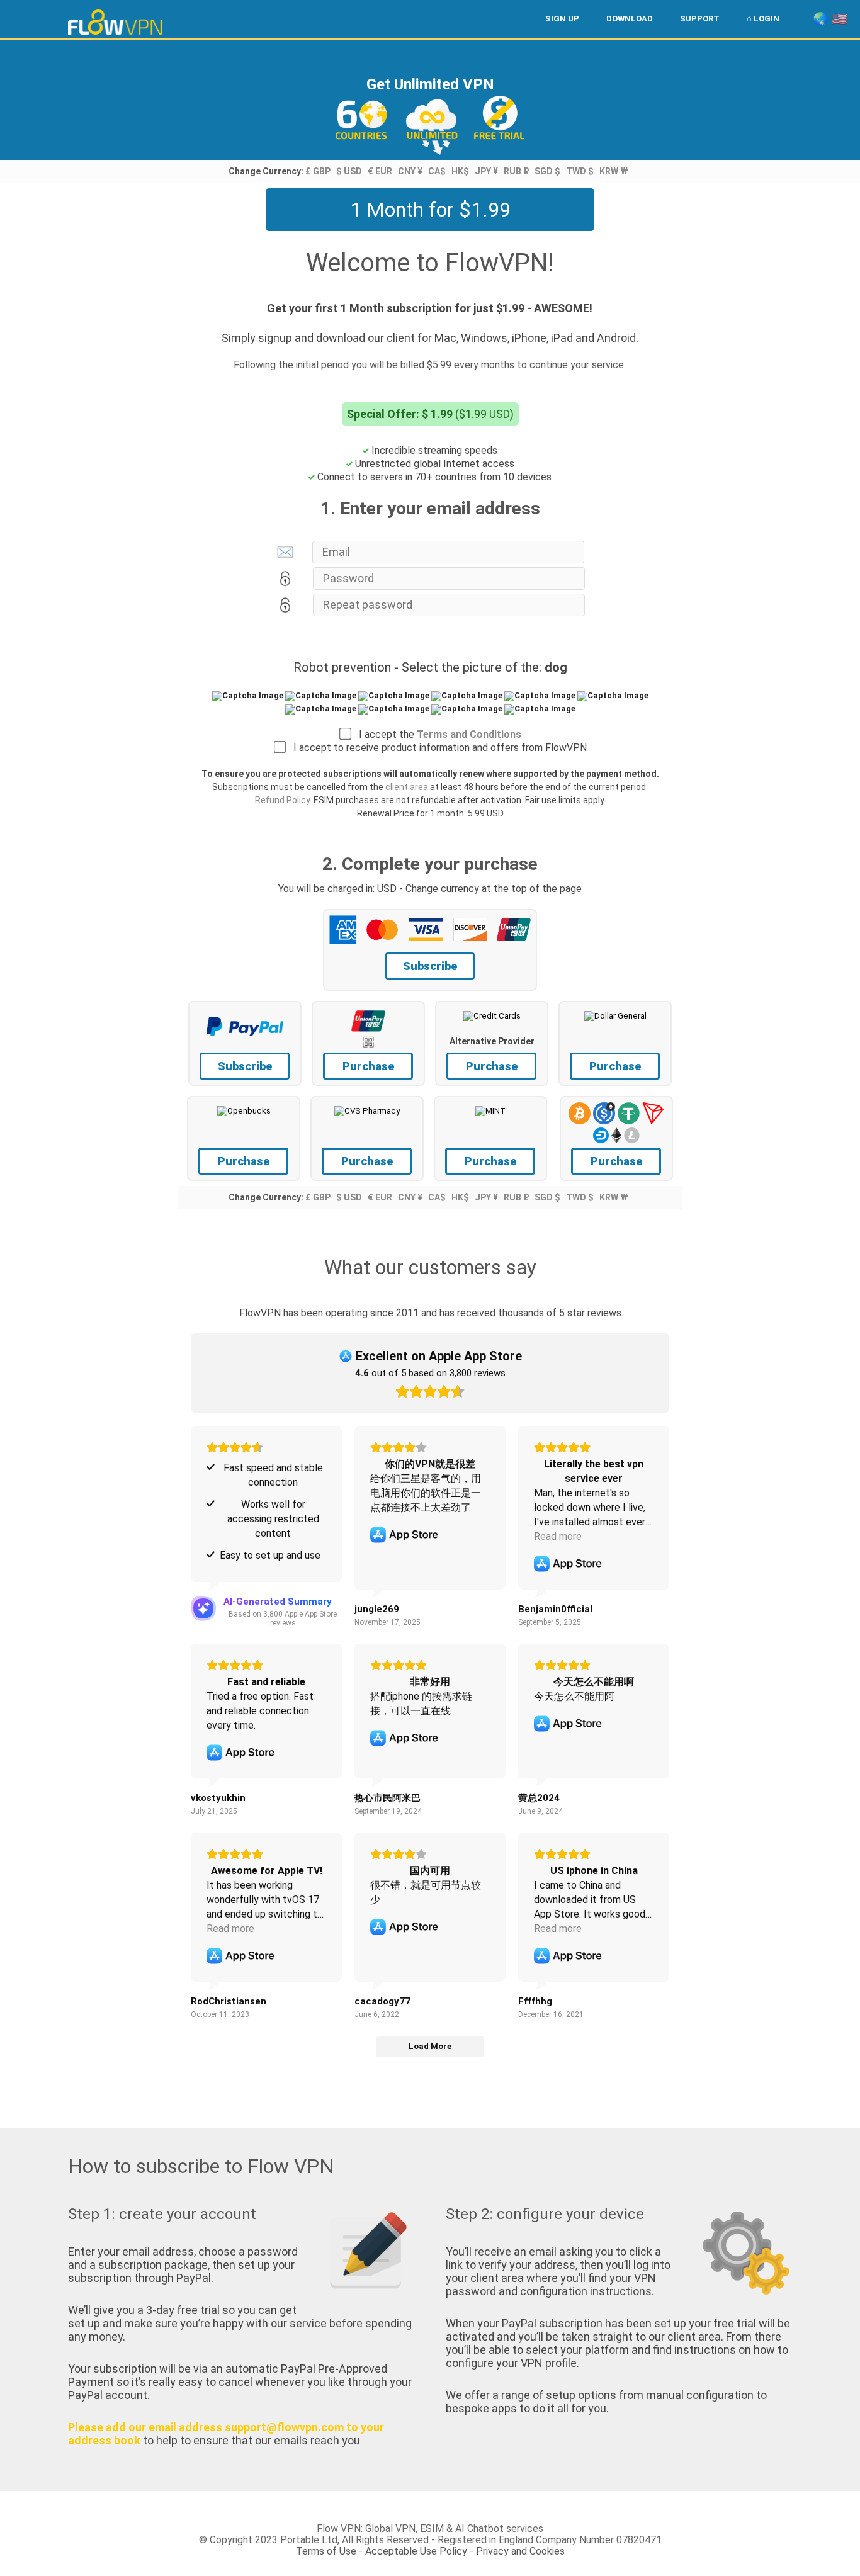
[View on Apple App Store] (404, 1535)
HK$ (460, 171)
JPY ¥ (486, 171)
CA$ (437, 171)
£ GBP (318, 171)
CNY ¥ (410, 171)
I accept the (436, 734)
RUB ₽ (516, 171)
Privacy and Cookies (520, 2551)
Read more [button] (558, 1536)
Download (630, 19)
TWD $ (580, 171)
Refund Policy (282, 800)
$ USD (349, 171)
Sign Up (562, 19)
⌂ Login (763, 19)
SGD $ (547, 171)
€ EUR (380, 171)
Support (700, 19)
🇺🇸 (840, 19)
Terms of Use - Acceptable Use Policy (382, 2551)
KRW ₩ (614, 171)
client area (407, 787)
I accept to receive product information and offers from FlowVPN (436, 748)
